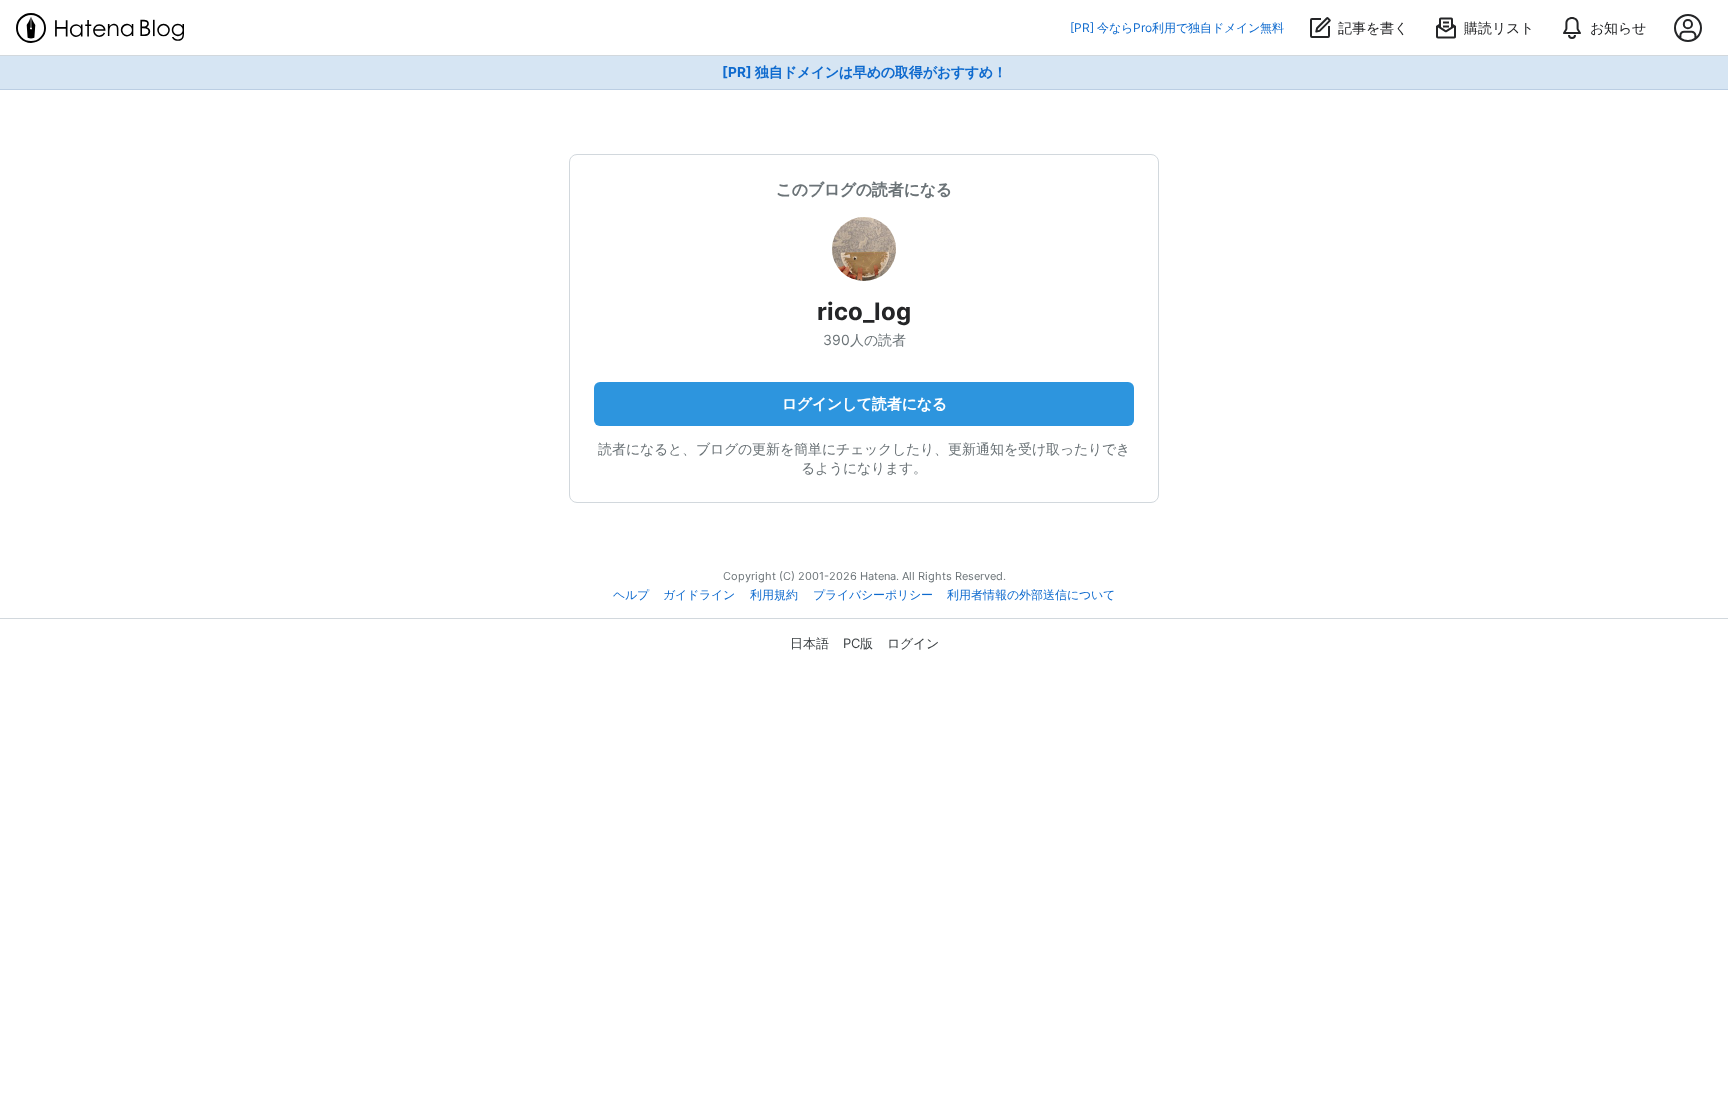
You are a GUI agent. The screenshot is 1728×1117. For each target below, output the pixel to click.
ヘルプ (631, 595)
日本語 (809, 643)
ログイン (913, 643)
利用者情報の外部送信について (1031, 595)
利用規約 (774, 595)
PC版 (858, 643)
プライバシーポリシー (873, 595)
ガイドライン (699, 595)
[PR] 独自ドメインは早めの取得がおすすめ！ (864, 72)
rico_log (864, 311)
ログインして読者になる (864, 403)
